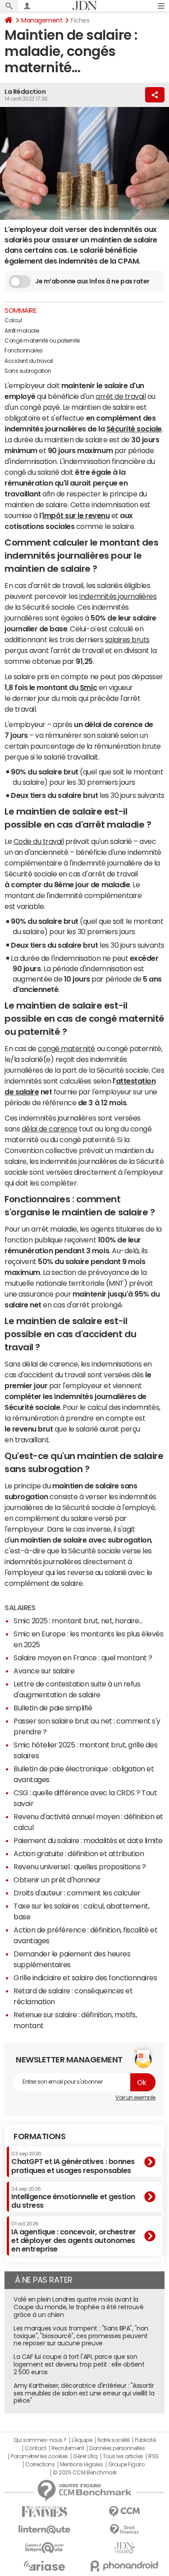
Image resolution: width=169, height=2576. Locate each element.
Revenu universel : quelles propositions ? (80, 1867)
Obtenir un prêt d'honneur (57, 1880)
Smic (88, 687)
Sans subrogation (28, 371)
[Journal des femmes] (45, 2512)
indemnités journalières (118, 596)
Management (42, 20)
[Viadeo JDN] (125, 2548)
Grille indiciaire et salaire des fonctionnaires (85, 1978)
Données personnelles (117, 2448)
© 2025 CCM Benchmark (84, 2473)
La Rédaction (25, 92)
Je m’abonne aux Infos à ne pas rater (92, 281)
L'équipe (82, 2440)
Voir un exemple (135, 2098)
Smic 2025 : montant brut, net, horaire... (78, 1621)
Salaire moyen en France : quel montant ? (83, 1658)
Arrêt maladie (22, 331)
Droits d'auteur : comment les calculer (77, 1893)
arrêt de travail (121, 396)
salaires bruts (127, 639)
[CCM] (125, 2512)
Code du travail (39, 841)
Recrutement (68, 2448)
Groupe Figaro (126, 2465)
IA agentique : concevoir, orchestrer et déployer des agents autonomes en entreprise (74, 2237)
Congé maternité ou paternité (42, 341)
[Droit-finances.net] (125, 2530)
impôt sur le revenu (76, 515)
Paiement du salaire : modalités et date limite (88, 1840)
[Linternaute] (45, 2530)
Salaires (20, 1608)
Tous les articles (123, 2456)
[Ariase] (45, 2566)
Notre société (114, 2440)
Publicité (145, 2440)
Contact (36, 2448)
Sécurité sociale (134, 429)
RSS (153, 2456)
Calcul (13, 320)
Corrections (40, 2465)
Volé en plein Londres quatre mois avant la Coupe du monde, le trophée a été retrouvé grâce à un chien (78, 2307)
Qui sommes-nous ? (40, 2440)
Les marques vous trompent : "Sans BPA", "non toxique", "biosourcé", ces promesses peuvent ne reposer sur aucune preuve (81, 2336)
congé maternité (66, 1048)
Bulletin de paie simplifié (53, 1708)
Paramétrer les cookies (39, 2456)
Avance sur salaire (44, 1671)
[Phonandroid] (125, 2566)
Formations (39, 2136)
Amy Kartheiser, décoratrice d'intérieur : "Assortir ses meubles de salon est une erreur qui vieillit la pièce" (84, 2393)
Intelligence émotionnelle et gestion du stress (73, 2198)
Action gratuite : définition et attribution (79, 1853)
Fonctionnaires (23, 351)
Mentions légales (81, 2465)
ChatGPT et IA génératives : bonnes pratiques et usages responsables (73, 2162)
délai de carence (50, 1129)
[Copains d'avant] (45, 2548)
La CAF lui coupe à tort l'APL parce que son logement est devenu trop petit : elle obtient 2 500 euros (79, 2364)
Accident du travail (29, 361)
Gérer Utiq (85, 2456)
